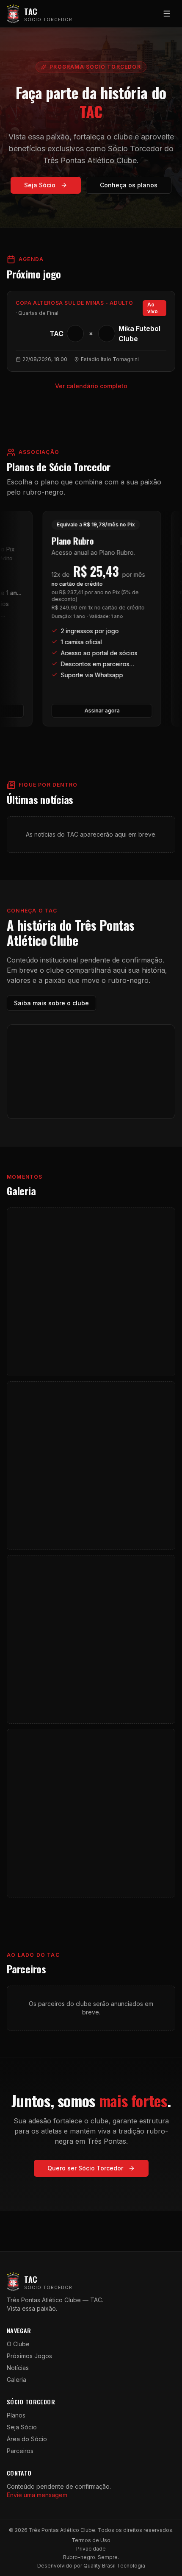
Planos (16, 2415)
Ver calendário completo (91, 386)
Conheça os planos (129, 185)
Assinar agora (94, 711)
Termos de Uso (91, 2540)
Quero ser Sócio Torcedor (85, 2168)
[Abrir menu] (167, 14)
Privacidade (91, 2549)
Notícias (18, 2368)
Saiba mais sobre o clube (51, 1003)
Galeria (17, 2380)
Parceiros (20, 2451)
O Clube (18, 2344)
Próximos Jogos (29, 2356)
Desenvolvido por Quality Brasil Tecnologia (91, 2566)
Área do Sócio (27, 2439)
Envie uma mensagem (37, 2495)
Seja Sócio (40, 185)
